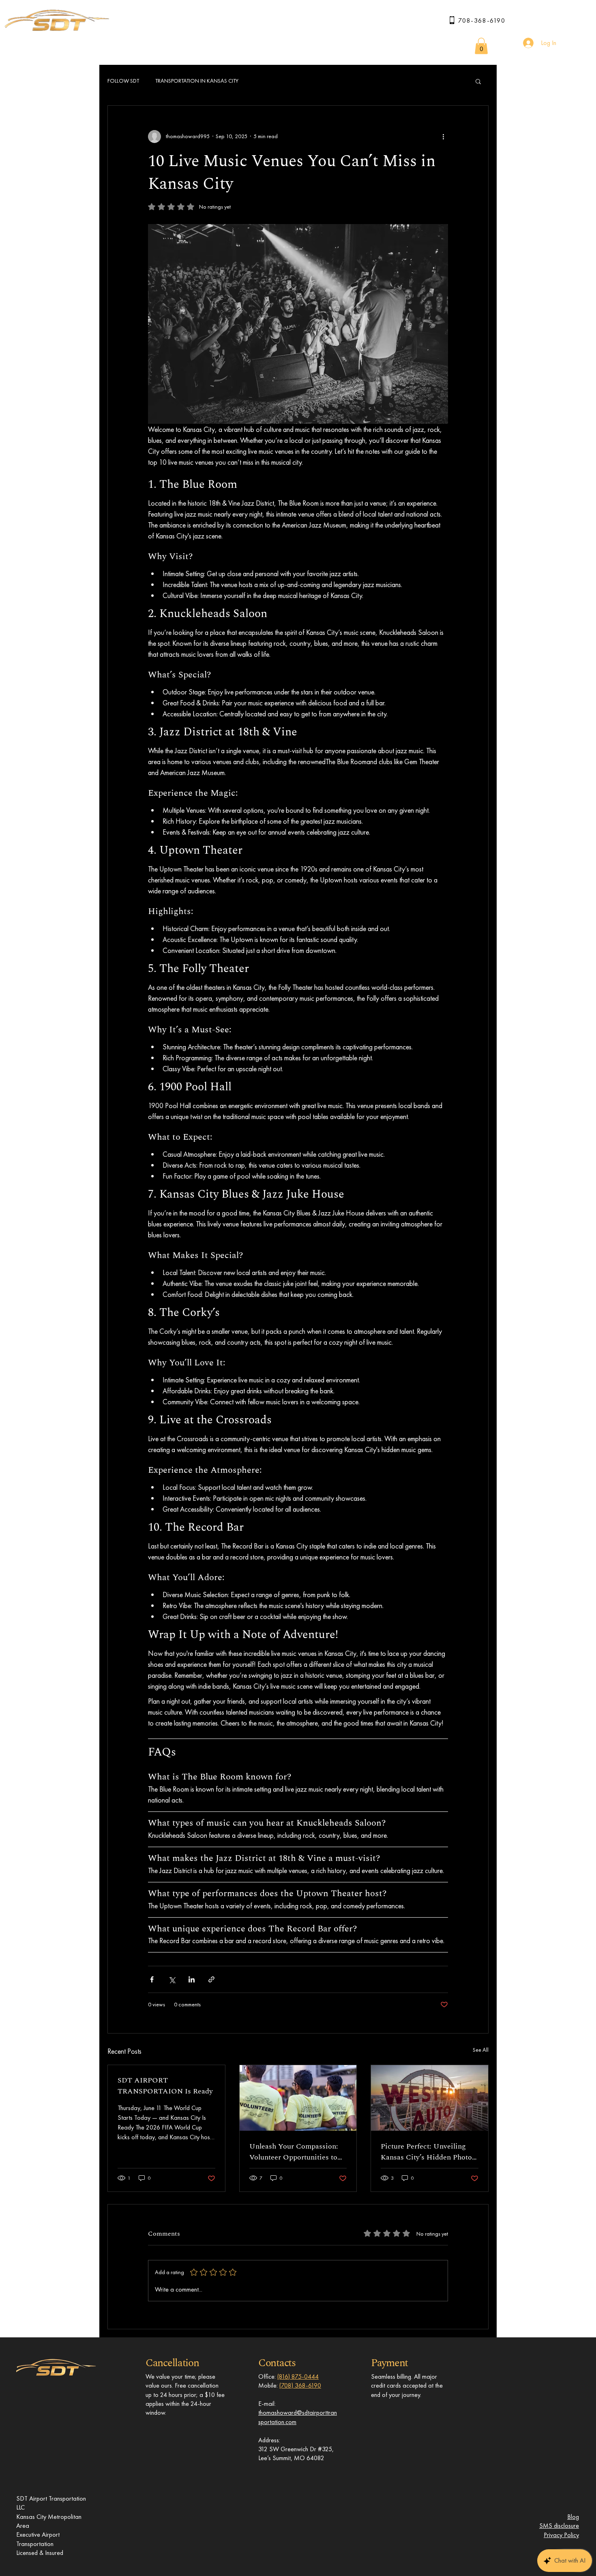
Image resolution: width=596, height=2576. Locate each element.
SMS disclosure (559, 2526)
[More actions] (443, 137)
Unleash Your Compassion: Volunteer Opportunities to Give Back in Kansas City (294, 2152)
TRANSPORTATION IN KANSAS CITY (197, 81)
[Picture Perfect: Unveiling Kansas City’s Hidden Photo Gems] (430, 2098)
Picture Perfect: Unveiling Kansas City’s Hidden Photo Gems (426, 2152)
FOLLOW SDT (123, 81)
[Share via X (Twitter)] (172, 1979)
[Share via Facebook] (152, 1979)
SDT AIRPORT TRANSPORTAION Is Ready (165, 2086)
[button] (481, 46)
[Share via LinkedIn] (192, 1979)
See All (481, 2050)
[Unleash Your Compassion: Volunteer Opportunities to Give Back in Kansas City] (298, 2098)
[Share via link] (211, 1979)
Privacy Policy (561, 2535)
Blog (573, 2517)
